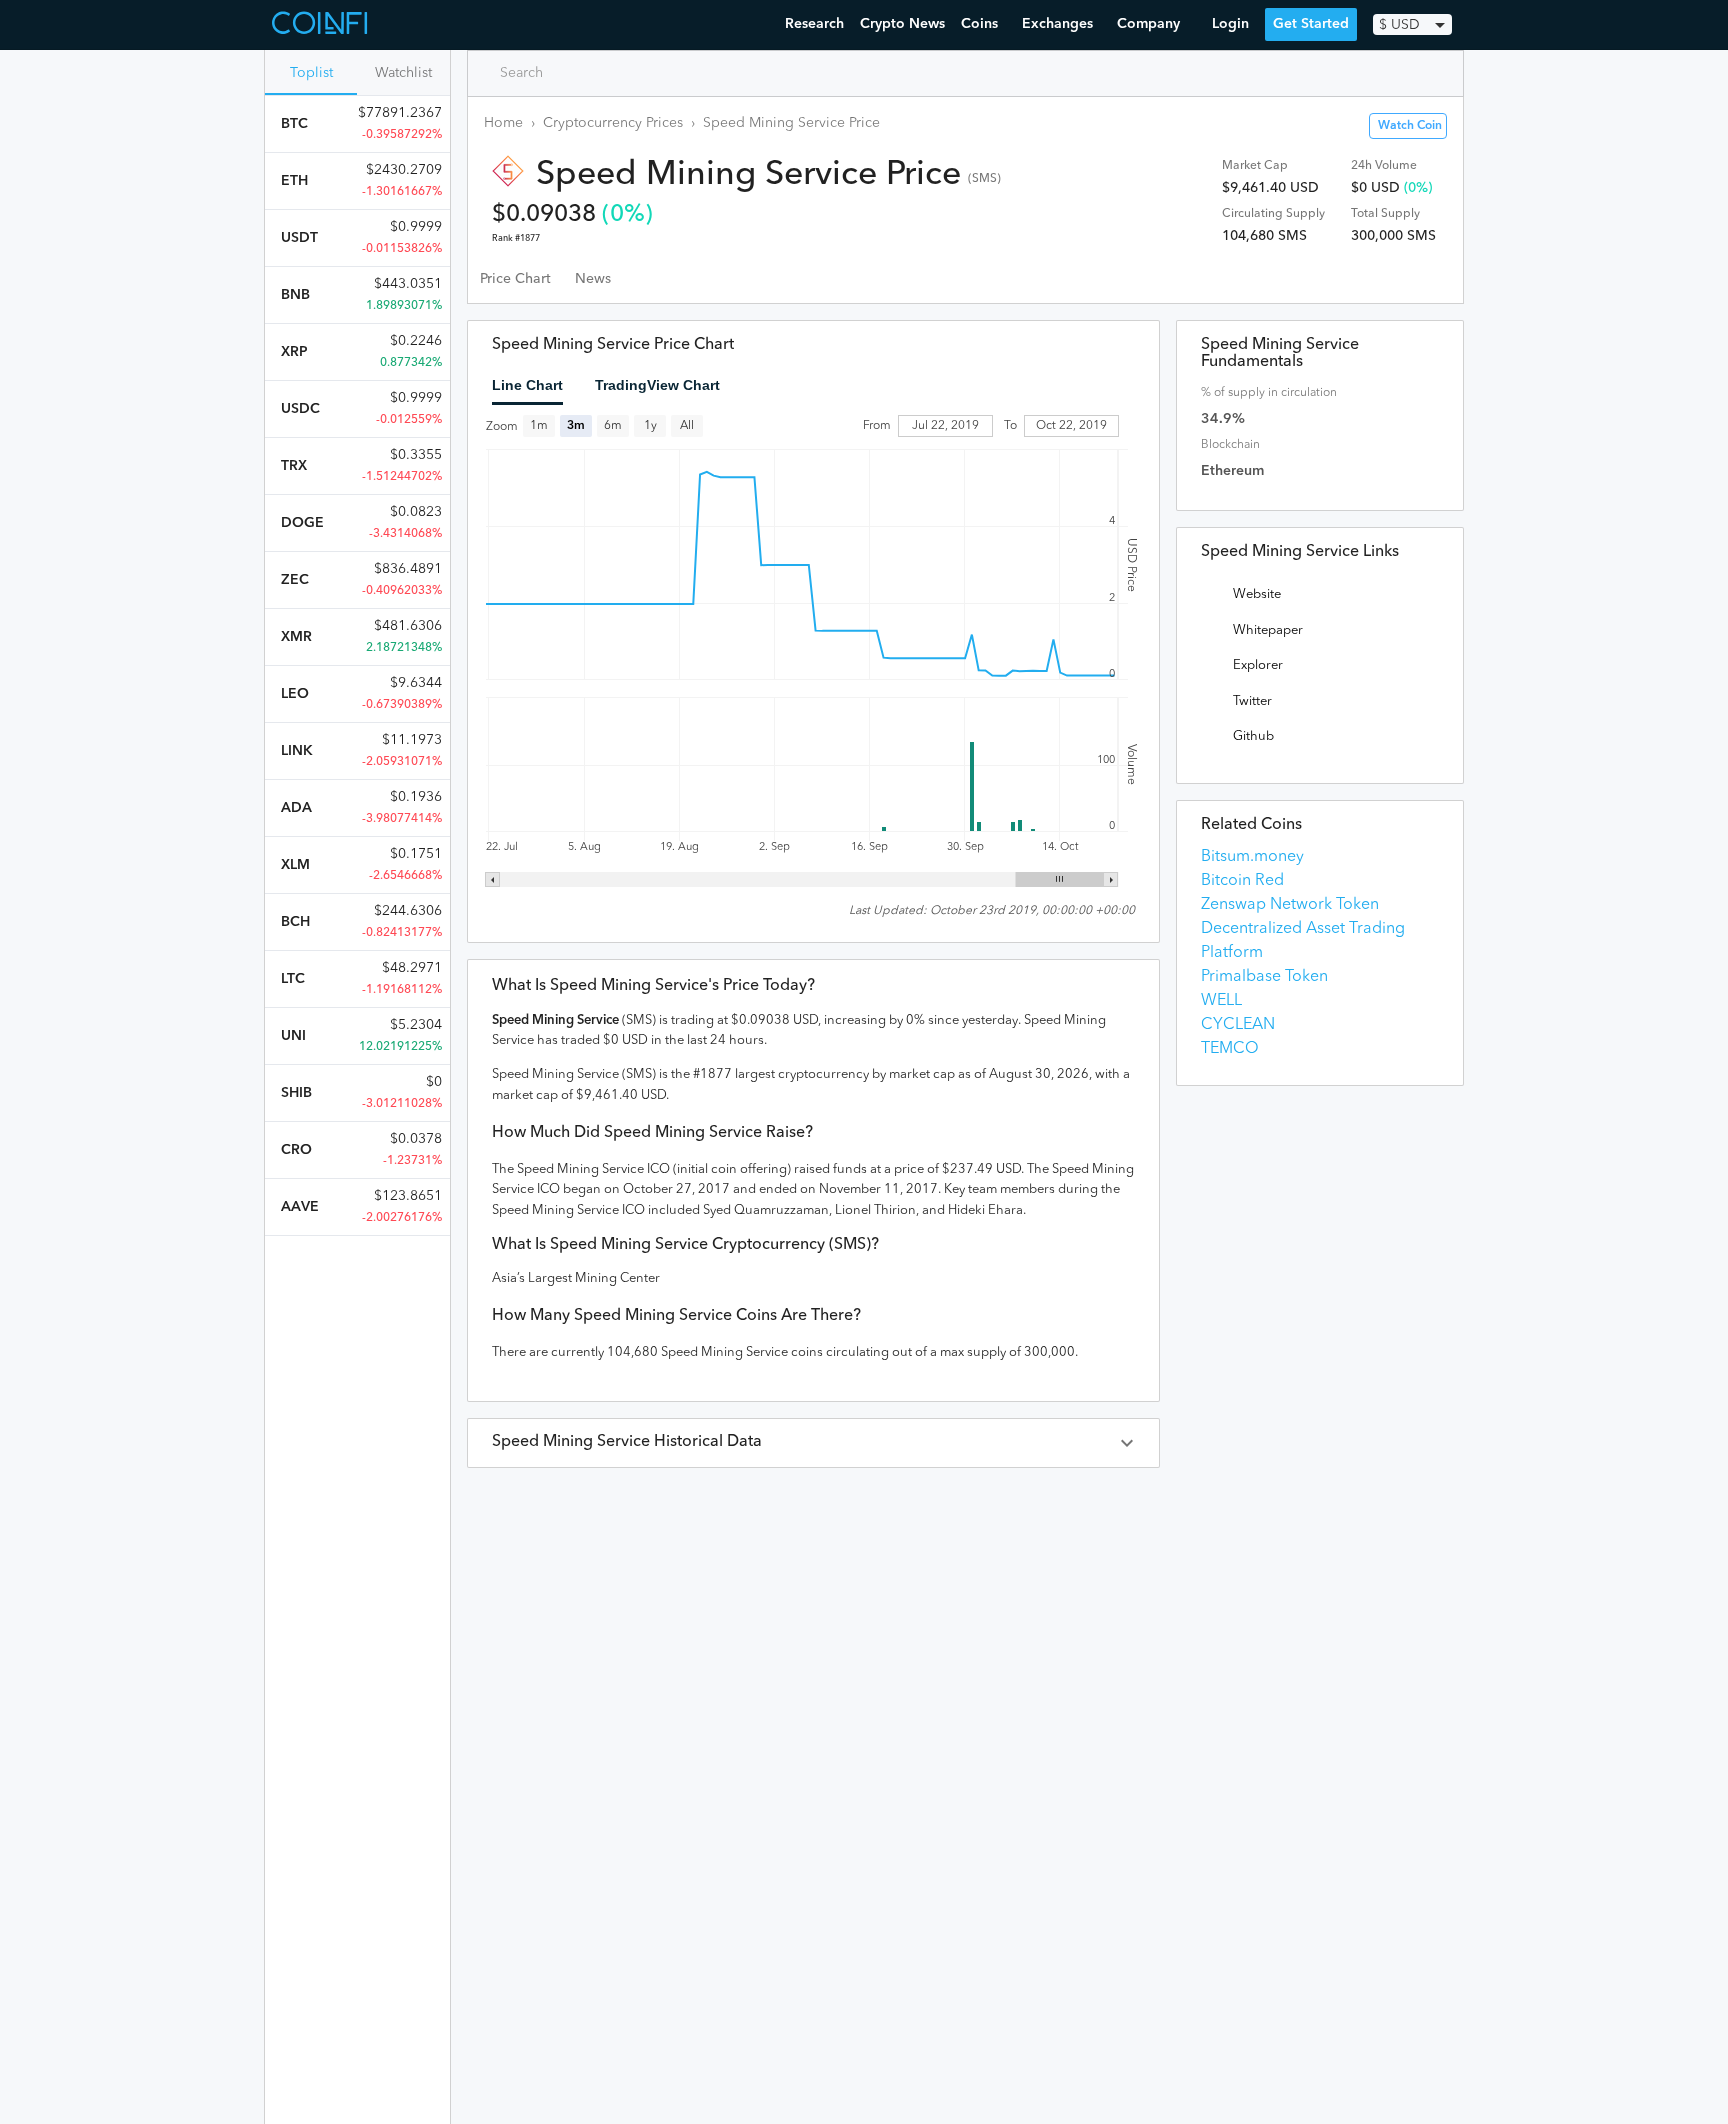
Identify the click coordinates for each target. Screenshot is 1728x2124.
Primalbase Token (1264, 977)
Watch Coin (1410, 126)
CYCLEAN (1238, 1025)
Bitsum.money (1252, 857)
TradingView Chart (657, 385)
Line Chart (527, 385)
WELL (1221, 1001)
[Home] (322, 25)
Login (1230, 24)
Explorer (1258, 665)
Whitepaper (1268, 630)
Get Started (1311, 24)
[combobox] (569, 73)
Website (1257, 594)
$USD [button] (1399, 25)
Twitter (1252, 701)
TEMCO (1230, 1049)
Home (503, 123)
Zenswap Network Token (1290, 905)
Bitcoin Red (1242, 881)
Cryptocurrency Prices (613, 123)
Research (814, 24)
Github (1253, 736)
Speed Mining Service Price (791, 123)
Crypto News (902, 24)
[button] (813, 1443)
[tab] (515, 279)
